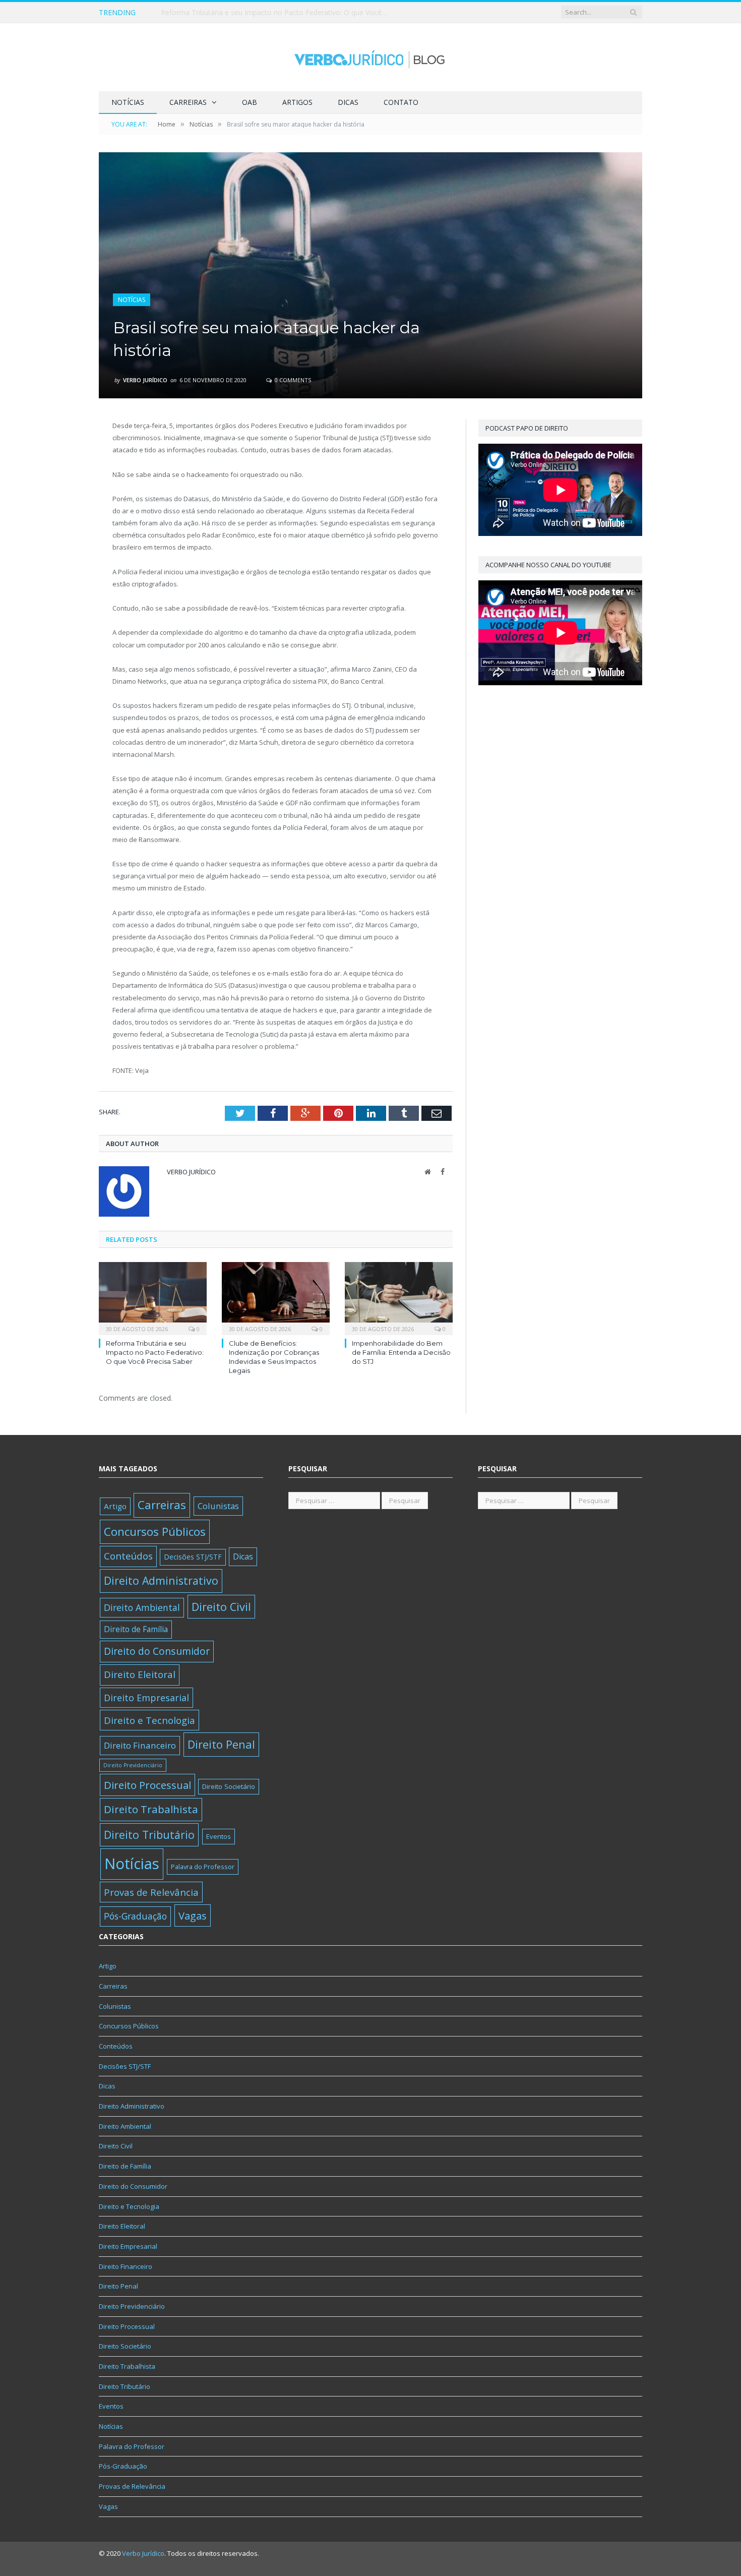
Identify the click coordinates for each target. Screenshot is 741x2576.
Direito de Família (136, 1629)
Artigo (115, 1506)
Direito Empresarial (146, 1698)
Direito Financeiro (140, 1745)
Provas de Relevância (151, 1892)
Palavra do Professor (203, 1867)
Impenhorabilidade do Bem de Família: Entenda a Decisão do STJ (401, 1352)
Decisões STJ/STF (193, 1557)
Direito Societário (229, 1786)
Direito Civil (221, 1607)
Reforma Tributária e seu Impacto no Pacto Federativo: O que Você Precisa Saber (155, 1352)
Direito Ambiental (142, 1607)
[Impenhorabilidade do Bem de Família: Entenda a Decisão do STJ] (399, 1297)
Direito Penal (221, 1744)
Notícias (128, 102)
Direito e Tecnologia (149, 1720)
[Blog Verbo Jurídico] (371, 57)
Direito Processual (147, 1785)
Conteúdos (128, 1556)
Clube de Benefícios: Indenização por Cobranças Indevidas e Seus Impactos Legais (277, 13)
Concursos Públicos (155, 1532)
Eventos (219, 1836)
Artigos (297, 102)
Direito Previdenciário (133, 1765)
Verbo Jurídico (145, 380)
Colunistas (218, 1506)
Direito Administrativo (161, 1580)
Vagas (193, 1915)
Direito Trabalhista (151, 1809)
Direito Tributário (149, 1835)
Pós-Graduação (135, 1916)
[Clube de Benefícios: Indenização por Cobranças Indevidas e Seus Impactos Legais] (276, 1297)
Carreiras (188, 102)
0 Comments (292, 380)
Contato (401, 102)
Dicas (348, 102)
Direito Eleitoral (140, 1674)
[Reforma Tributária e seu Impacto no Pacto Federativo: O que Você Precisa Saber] (153, 1297)
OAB (250, 102)
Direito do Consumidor (157, 1651)
